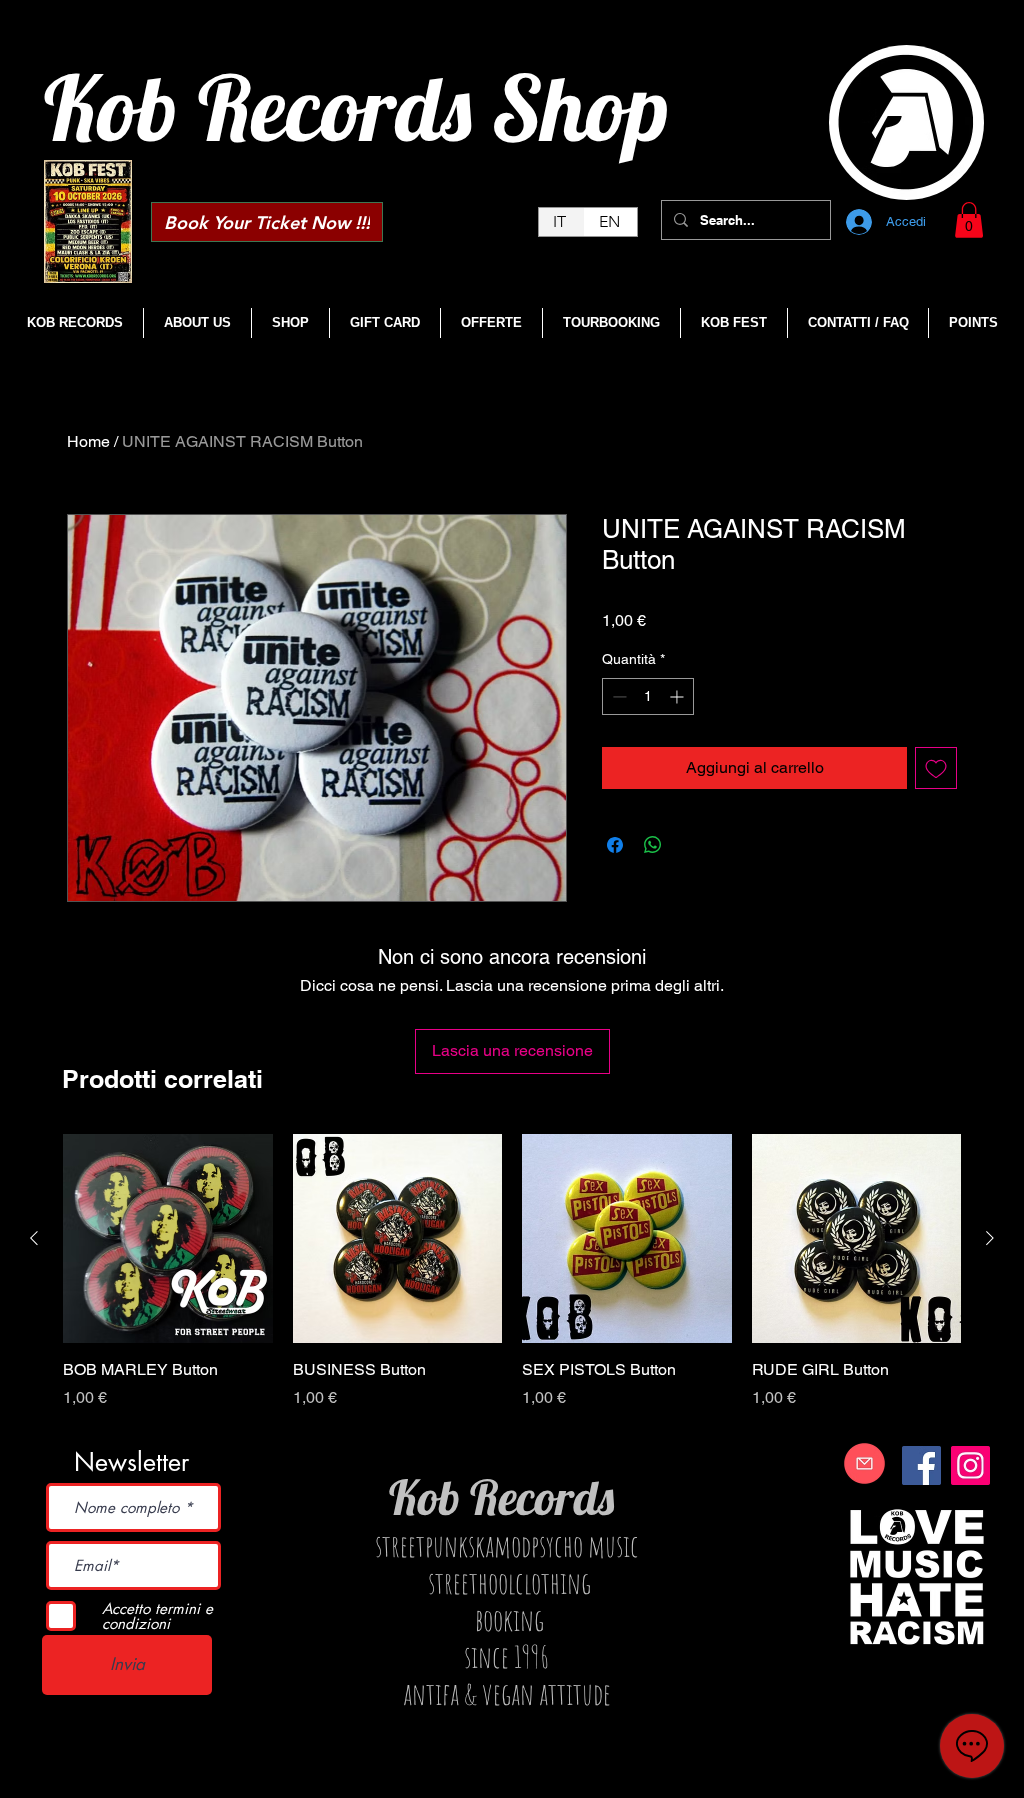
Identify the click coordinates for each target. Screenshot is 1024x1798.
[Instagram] (970, 1465)
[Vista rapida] (168, 1239)
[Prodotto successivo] (990, 1238)
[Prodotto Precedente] (34, 1238)
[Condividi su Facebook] (615, 845)
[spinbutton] (648, 696)
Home (88, 441)
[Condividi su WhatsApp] (653, 845)
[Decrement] (617, 696)
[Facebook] (921, 1465)
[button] (969, 220)
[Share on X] (691, 845)
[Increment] (678, 696)
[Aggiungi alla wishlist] (936, 768)
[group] (512, 1283)
